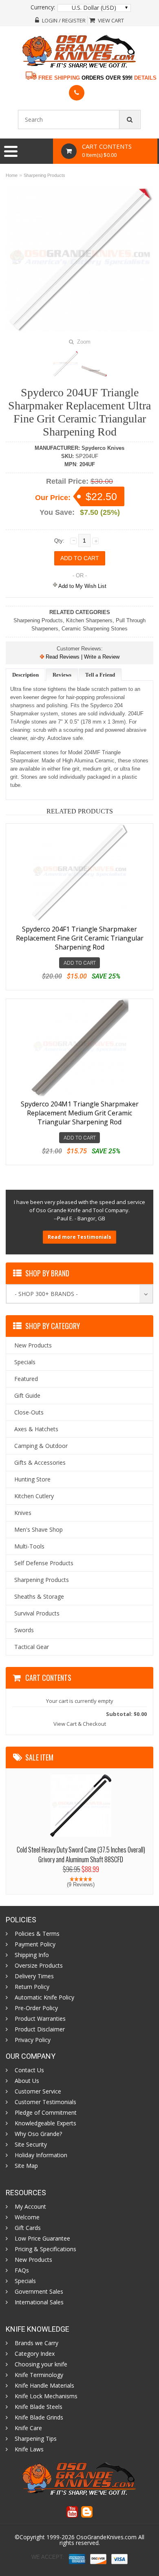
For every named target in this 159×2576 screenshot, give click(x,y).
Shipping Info (32, 1955)
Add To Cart (80, 963)
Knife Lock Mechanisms (46, 2396)
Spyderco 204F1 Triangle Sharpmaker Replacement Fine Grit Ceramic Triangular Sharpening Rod (80, 938)
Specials (25, 2281)
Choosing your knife (41, 2364)
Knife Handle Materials (44, 2386)
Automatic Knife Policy (44, 1997)
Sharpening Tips (36, 2439)
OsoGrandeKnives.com (106, 2537)
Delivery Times (34, 1976)
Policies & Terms (37, 1934)
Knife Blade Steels (39, 2407)
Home (12, 175)
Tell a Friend (100, 675)
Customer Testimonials (45, 2102)
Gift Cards (28, 2228)
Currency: (43, 7)
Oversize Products (39, 1966)
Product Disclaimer (40, 2029)
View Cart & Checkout (80, 1724)
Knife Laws (29, 2449)
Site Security (31, 2145)
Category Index (35, 2354)
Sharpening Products (44, 175)
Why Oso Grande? (38, 2134)
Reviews (62, 675)
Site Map (26, 2166)
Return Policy (32, 1987)
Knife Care (28, 2428)
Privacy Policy (33, 2040)
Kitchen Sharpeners (89, 620)
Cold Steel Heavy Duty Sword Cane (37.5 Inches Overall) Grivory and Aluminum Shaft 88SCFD (81, 1854)
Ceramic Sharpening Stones (95, 629)
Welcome (27, 2217)
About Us (27, 2081)
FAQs (22, 2270)
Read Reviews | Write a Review (82, 657)
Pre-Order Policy (36, 2008)
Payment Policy (35, 1944)
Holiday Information (41, 2155)
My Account (30, 2207)
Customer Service (38, 2091)
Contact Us (29, 2070)
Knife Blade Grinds (39, 2417)
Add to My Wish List (82, 586)
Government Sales (39, 2292)
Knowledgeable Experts (45, 2123)
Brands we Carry (36, 2343)
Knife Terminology (39, 2375)
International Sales (39, 2302)
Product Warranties (40, 2019)
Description (25, 675)
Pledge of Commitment (46, 2113)
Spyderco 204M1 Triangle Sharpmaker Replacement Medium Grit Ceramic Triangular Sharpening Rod (80, 1113)
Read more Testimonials (79, 1237)
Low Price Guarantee (42, 2239)
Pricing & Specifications (45, 2249)
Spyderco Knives (103, 448)
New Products (33, 2260)
